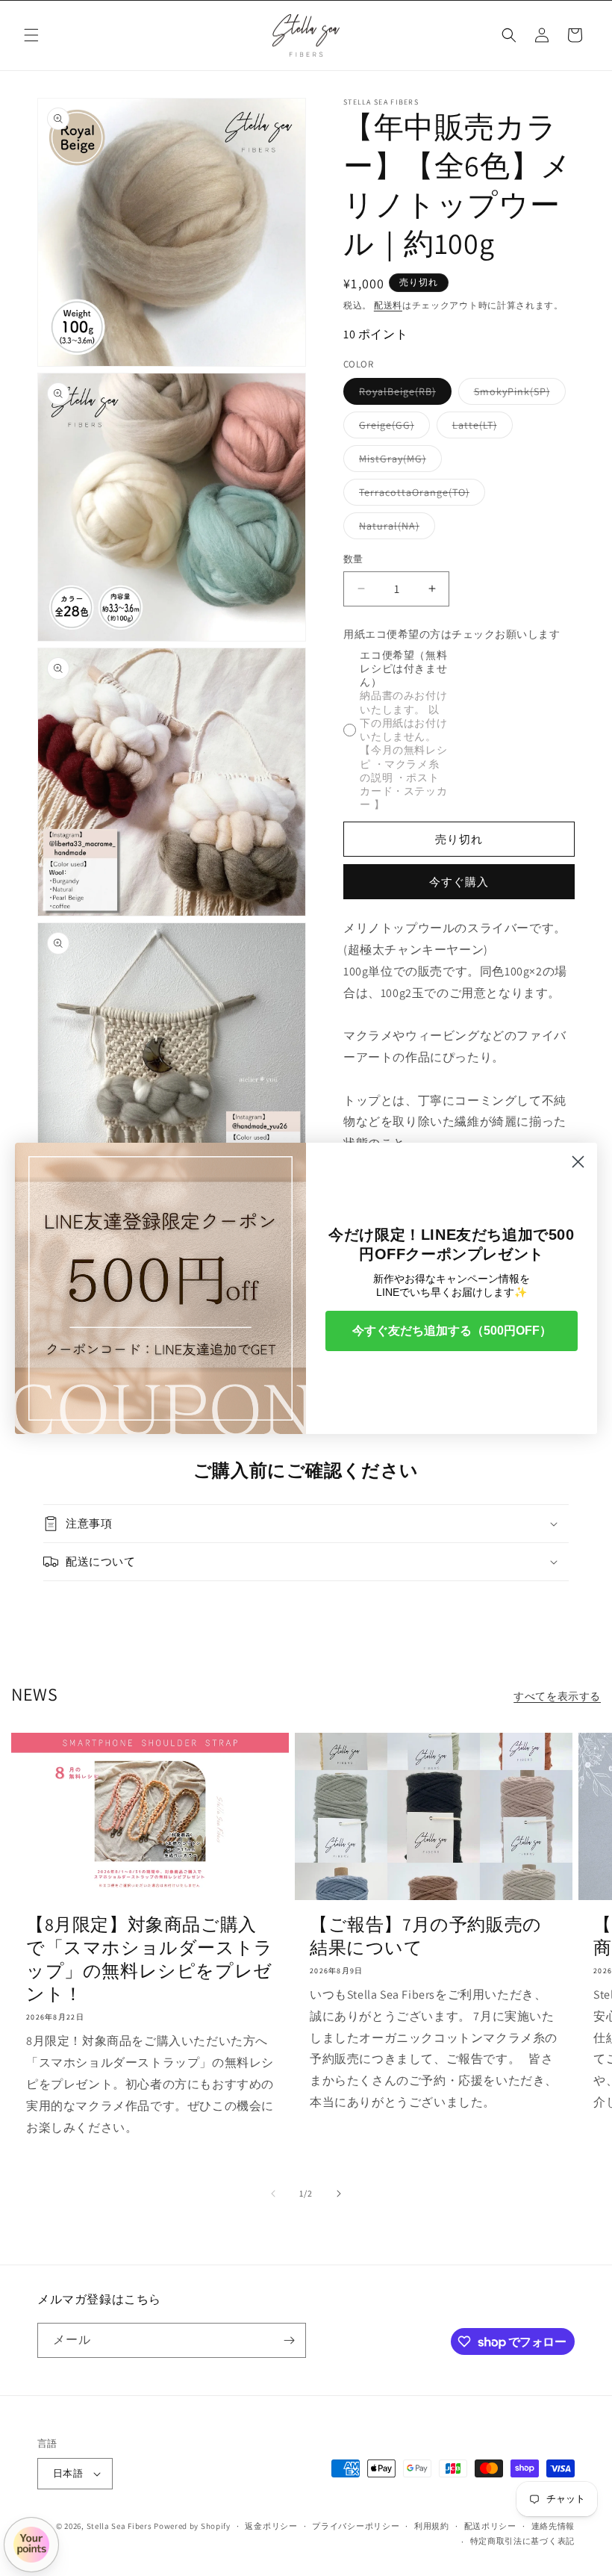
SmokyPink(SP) (517, 394)
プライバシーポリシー (356, 2526)
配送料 (388, 305)
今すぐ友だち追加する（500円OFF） (452, 1331)
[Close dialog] (578, 1162)
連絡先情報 (553, 2526)
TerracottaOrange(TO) (419, 495)
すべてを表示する (557, 1696)
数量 (353, 559)
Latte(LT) (480, 428)
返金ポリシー (271, 2526)
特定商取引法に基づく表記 (522, 2541)
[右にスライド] (339, 2194)
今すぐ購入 (459, 882)
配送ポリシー (490, 2526)
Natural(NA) (394, 529)
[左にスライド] (273, 2194)
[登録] (289, 2340)
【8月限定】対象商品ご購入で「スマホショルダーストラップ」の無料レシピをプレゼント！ (150, 1959)
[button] (31, 35)
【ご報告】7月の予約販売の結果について (426, 1936)
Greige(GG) (392, 428)
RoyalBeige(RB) (403, 394)
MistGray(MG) (398, 462)
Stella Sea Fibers (119, 2526)
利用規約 (432, 2526)
